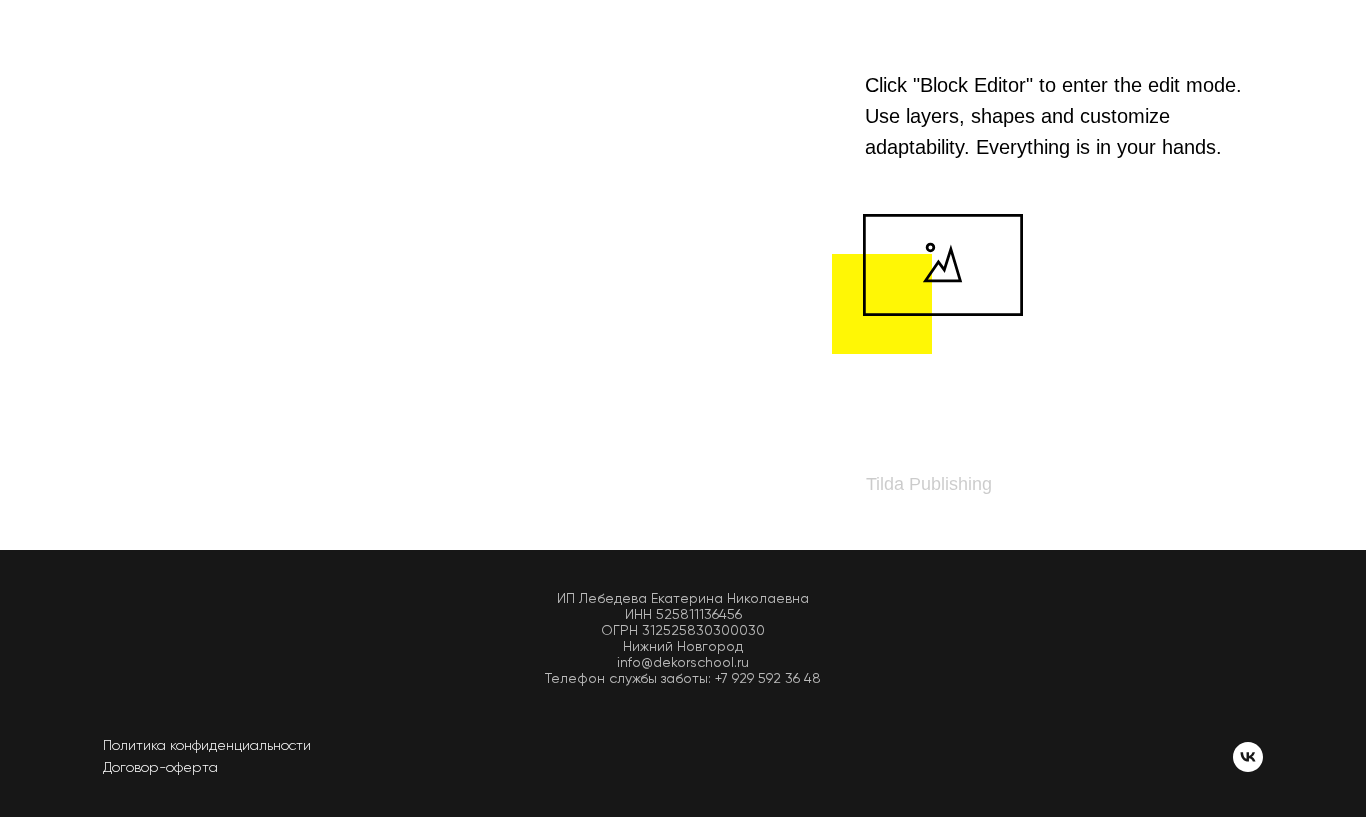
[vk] (1248, 757)
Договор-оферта (160, 767)
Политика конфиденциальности (207, 745)
